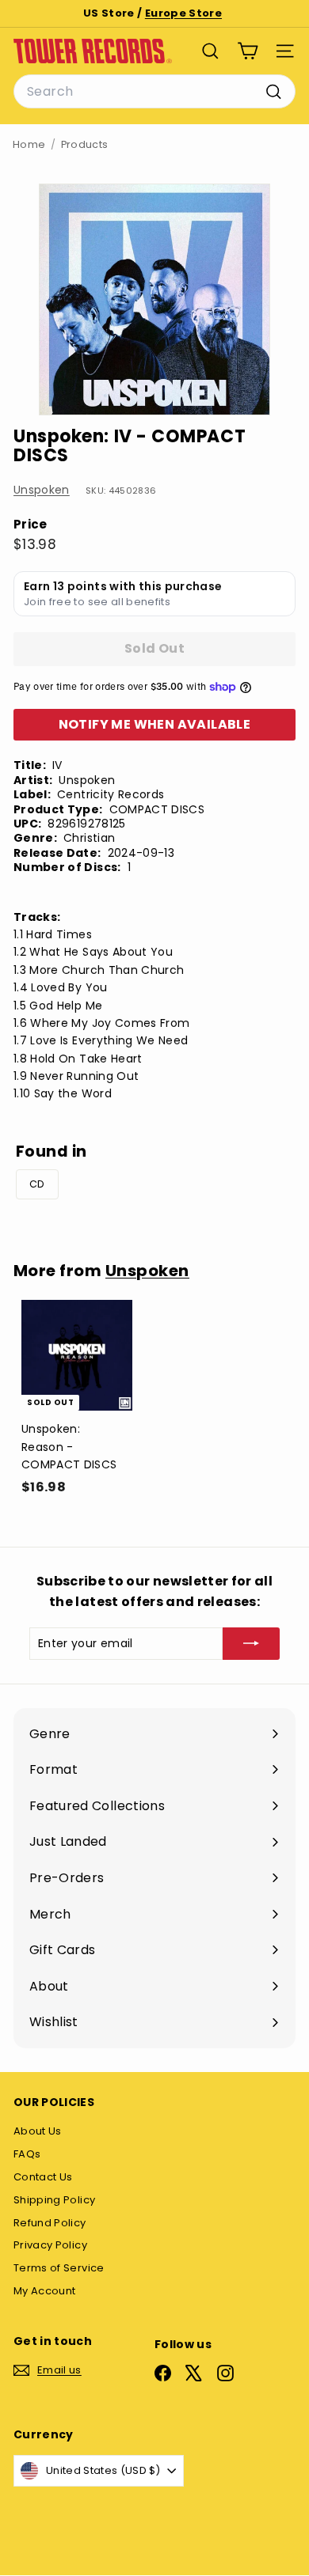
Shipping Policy (54, 2200)
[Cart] (248, 51)
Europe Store (183, 13)
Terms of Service (59, 2268)
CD (37, 1184)
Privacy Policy (50, 2245)
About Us (38, 2131)
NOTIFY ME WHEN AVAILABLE (155, 724)
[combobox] (154, 92)
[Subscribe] (251, 1643)
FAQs (27, 2154)
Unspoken (42, 490)
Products (85, 144)
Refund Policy (50, 2223)
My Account (45, 2291)
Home (29, 144)
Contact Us (43, 2177)
